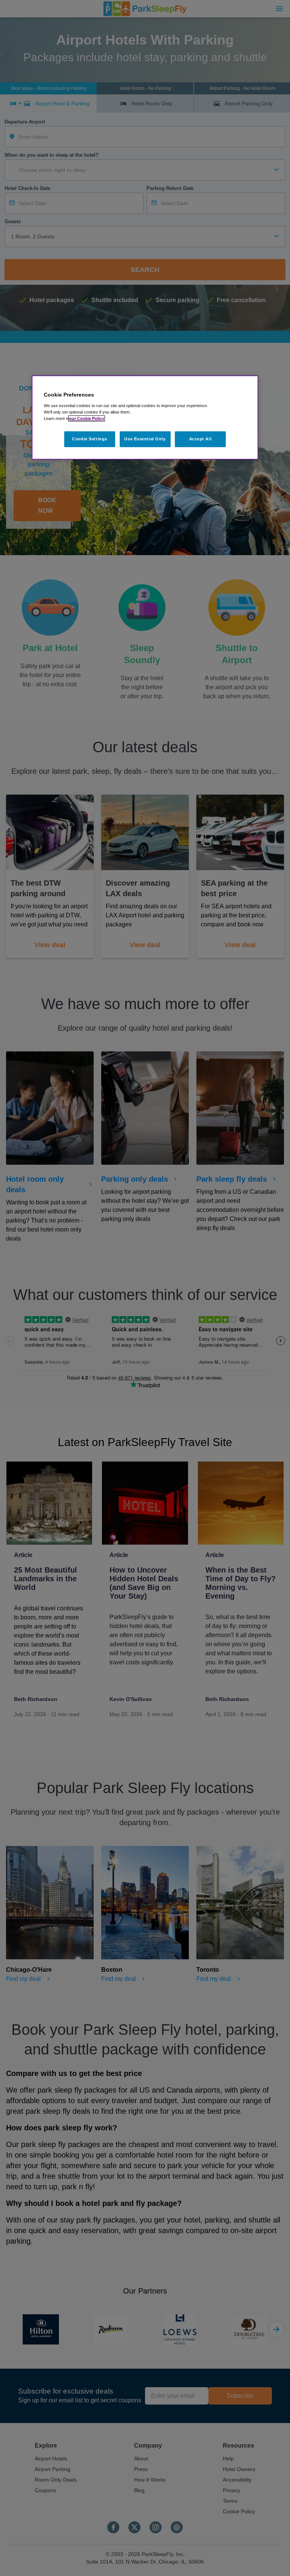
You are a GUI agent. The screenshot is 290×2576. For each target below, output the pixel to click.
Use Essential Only (145, 439)
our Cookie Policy (87, 418)
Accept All (201, 439)
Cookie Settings (90, 439)
